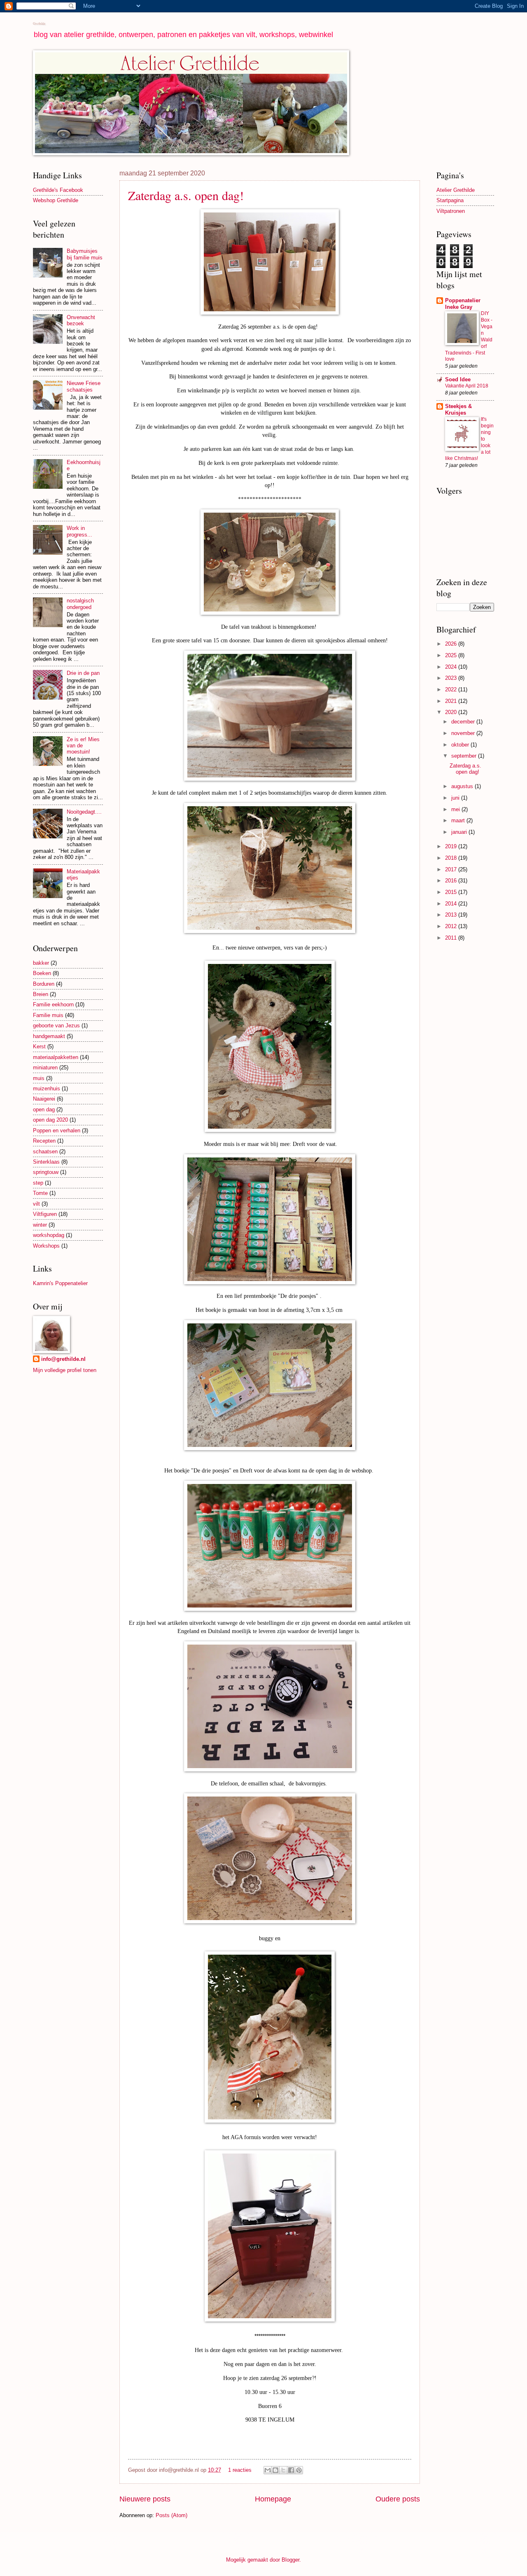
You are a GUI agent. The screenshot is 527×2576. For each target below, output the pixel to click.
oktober (461, 745)
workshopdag (49, 1235)
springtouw (46, 1172)
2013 (452, 915)
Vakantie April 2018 (467, 386)
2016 (452, 881)
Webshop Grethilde (56, 200)
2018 (452, 858)
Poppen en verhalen (57, 1130)
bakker (41, 963)
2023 (452, 678)
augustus (463, 786)
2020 (452, 712)
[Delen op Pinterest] (299, 2470)
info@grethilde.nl (63, 1359)
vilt (36, 1204)
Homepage (273, 2499)
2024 (452, 667)
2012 (452, 926)
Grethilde (39, 23)
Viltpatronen (451, 211)
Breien (41, 994)
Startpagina (450, 200)
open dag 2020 (50, 1120)
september (465, 756)
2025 (452, 655)
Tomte (40, 1193)
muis (39, 1078)
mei (456, 809)
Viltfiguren (45, 1214)
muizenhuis (47, 1088)
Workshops (46, 1246)
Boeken (42, 973)
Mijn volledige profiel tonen (65, 1370)
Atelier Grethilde (456, 190)
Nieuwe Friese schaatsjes (84, 386)
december (464, 722)
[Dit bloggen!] (275, 2470)
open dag (44, 1109)
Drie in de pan (83, 673)
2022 (452, 689)
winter (40, 1225)
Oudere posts (398, 2499)
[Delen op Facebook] (291, 2470)
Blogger (290, 2560)
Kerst (39, 1046)
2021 (452, 701)
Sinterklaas (46, 1162)
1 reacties (240, 2470)
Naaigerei (44, 1099)
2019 (452, 846)
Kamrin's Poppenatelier (60, 1283)
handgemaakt (49, 1036)
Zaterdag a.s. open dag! (186, 195)
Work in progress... (79, 531)
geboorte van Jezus (56, 1025)
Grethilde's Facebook (58, 190)
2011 (452, 938)
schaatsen (45, 1151)
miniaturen (45, 1067)
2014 (452, 904)
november (464, 733)
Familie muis (48, 1015)
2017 (452, 869)
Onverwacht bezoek (81, 320)
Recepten (44, 1141)
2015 (452, 892)
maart (459, 820)
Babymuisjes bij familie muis (85, 254)
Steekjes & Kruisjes (458, 409)
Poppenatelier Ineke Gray (463, 304)
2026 (452, 644)
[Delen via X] (283, 2470)
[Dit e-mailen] (268, 2470)
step (38, 1183)
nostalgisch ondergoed (80, 604)
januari (460, 832)
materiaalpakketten (56, 1057)
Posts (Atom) (171, 2515)
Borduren (44, 984)
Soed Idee (458, 379)
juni (456, 798)
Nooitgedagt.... (84, 812)
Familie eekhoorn (53, 1004)
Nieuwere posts (145, 2499)
